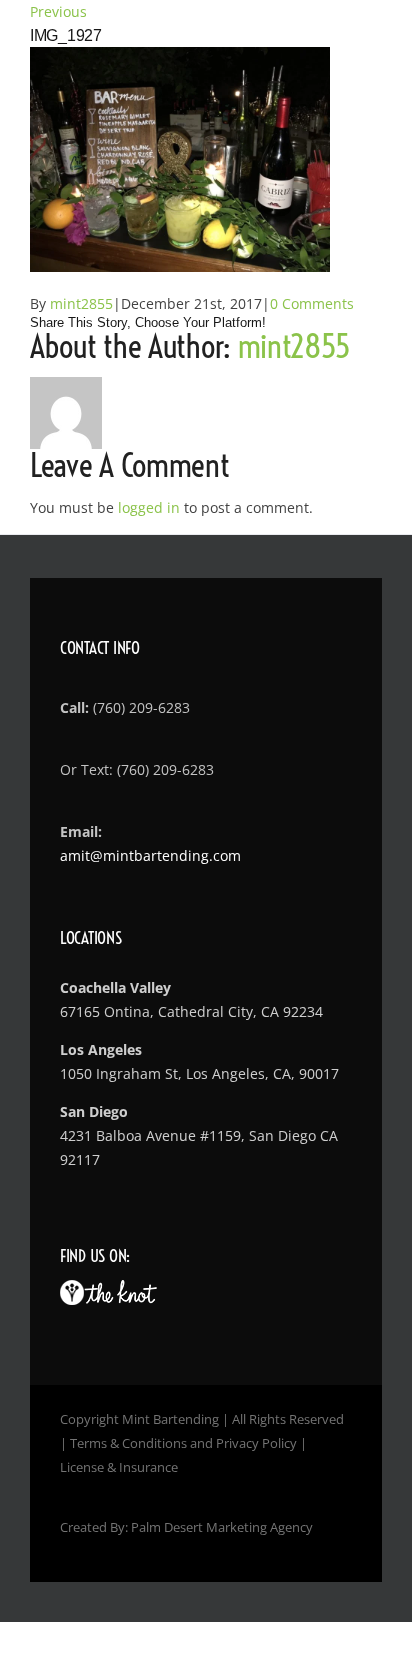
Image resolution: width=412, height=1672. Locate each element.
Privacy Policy (256, 1443)
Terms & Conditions (128, 1443)
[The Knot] (120, 1292)
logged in (149, 507)
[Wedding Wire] (72, 1292)
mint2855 (81, 303)
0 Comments (312, 303)
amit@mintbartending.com (150, 855)
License (82, 1467)
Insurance (148, 1467)
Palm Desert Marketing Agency (222, 1527)
